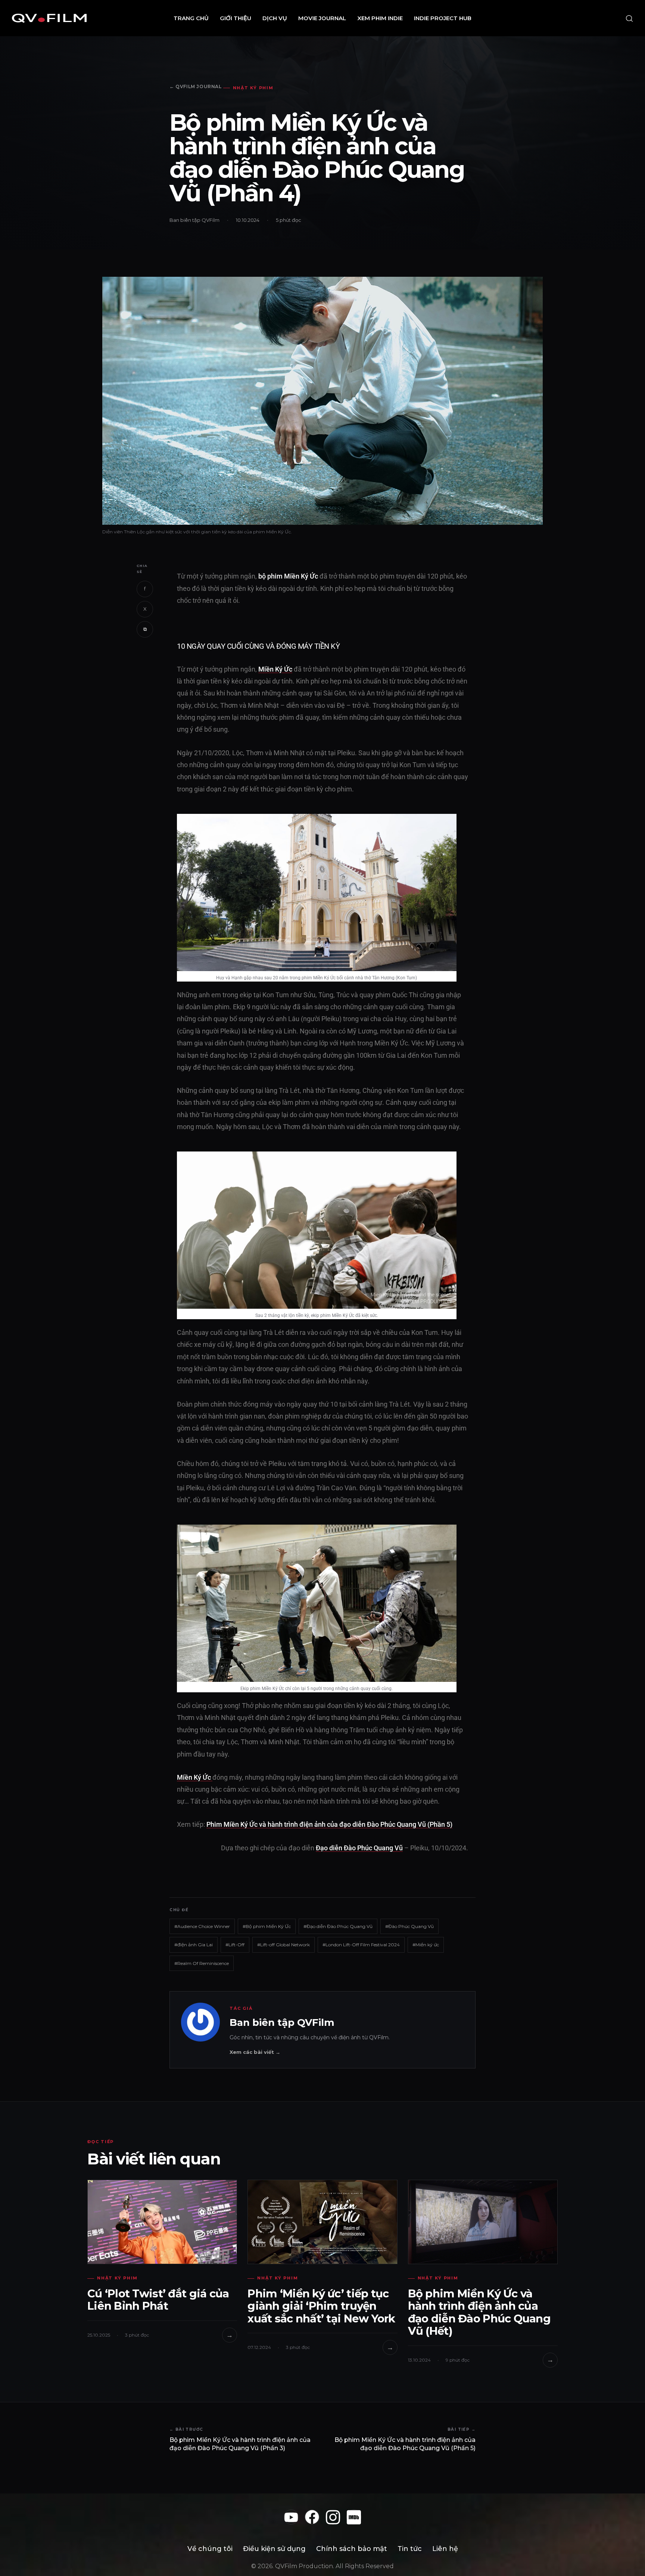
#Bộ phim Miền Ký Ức (267, 1926)
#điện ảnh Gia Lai (194, 1945)
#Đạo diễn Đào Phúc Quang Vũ (338, 1926)
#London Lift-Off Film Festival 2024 (361, 1945)
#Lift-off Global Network (283, 1945)
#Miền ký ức (426, 1945)
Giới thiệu (236, 18)
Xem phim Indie (380, 18)
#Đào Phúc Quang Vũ (409, 1926)
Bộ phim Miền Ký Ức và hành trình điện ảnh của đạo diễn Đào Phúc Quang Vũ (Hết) (479, 2312)
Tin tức (410, 2549)
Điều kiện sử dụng (274, 2549)
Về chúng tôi (210, 2549)
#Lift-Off (235, 1945)
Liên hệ (445, 2549)
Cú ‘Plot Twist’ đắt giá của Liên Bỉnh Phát (158, 2300)
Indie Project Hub (443, 18)
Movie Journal (322, 18)
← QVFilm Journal (196, 86)
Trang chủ (191, 18)
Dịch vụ (275, 18)
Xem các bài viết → (255, 2052)
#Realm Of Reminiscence (202, 1963)
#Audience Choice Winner (202, 1926)
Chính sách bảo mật (352, 2549)
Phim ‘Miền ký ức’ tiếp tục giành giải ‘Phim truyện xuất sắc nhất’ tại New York (321, 2306)
